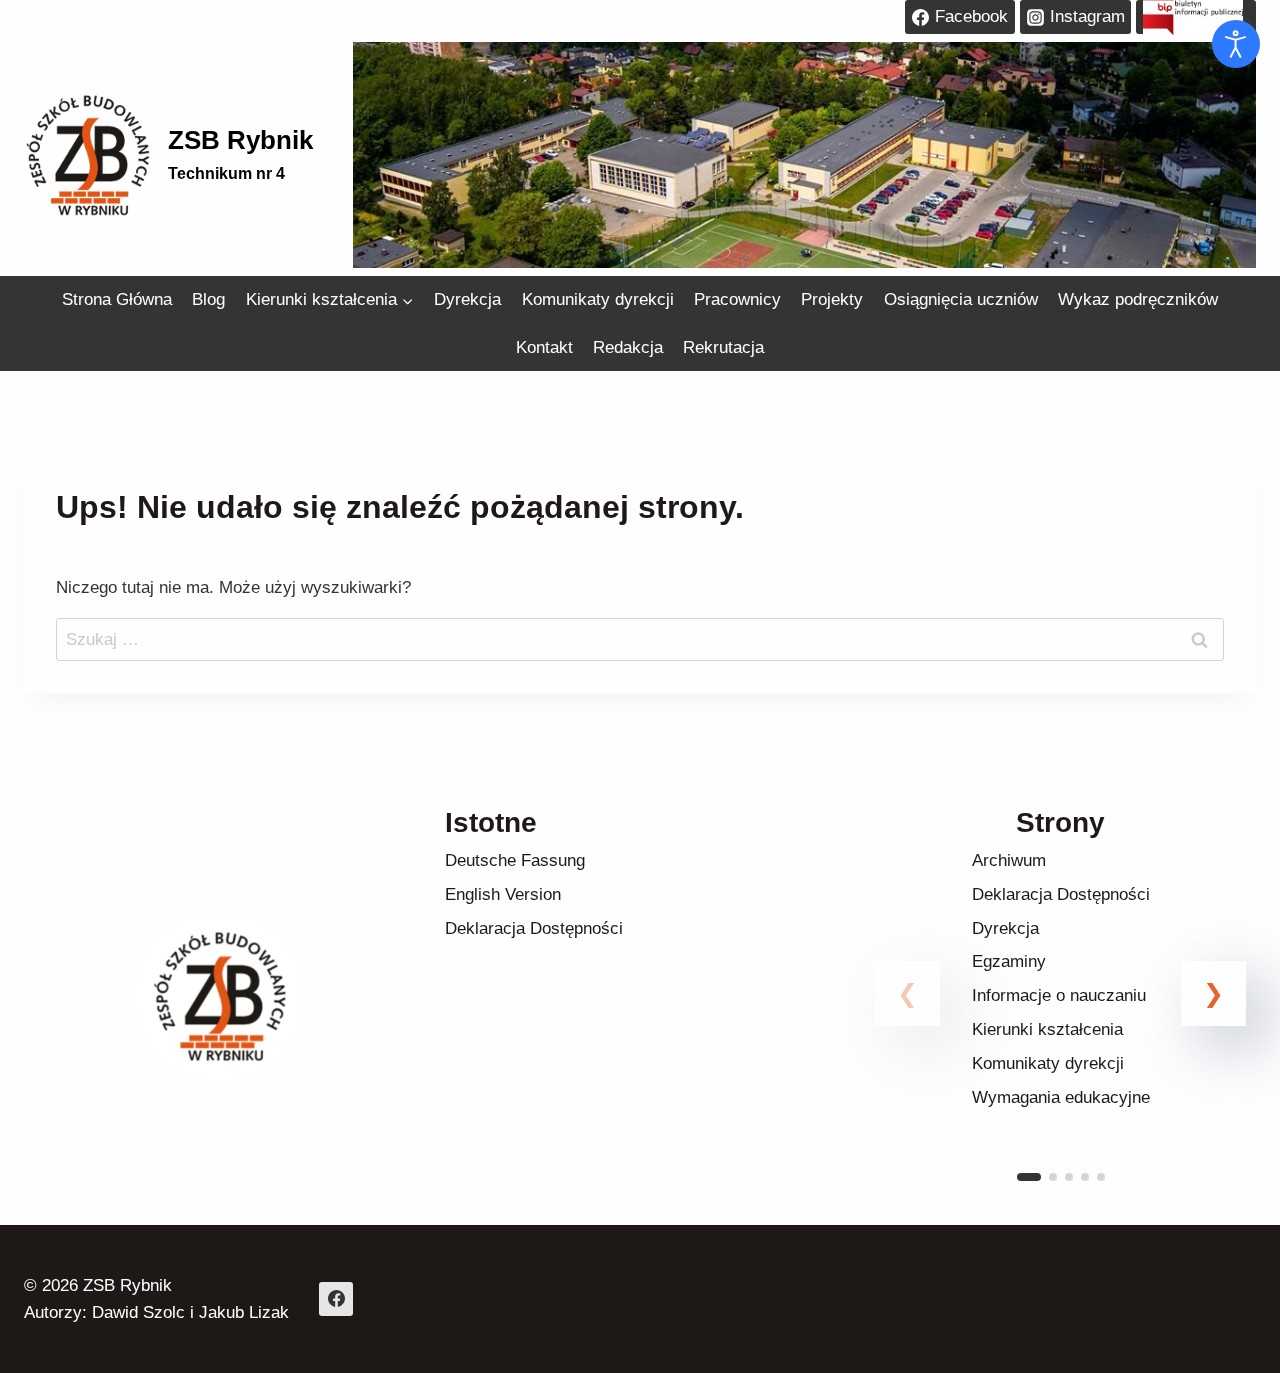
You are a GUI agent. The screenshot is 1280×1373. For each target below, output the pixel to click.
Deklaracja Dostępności (534, 928)
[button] (1213, 993)
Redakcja (628, 347)
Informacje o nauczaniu (1059, 995)
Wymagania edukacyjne (1061, 1097)
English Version (503, 894)
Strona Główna (117, 299)
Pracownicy (737, 299)
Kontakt (544, 347)
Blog (208, 299)
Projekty (832, 299)
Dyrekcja (467, 299)
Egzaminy (1009, 961)
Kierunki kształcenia (1047, 1029)
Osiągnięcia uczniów (961, 299)
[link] (1060, 1017)
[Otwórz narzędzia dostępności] (1236, 44)
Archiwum (1009, 860)
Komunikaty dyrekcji (598, 299)
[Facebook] (336, 1299)
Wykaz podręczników (1138, 299)
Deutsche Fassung (515, 860)
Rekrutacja (723, 347)
